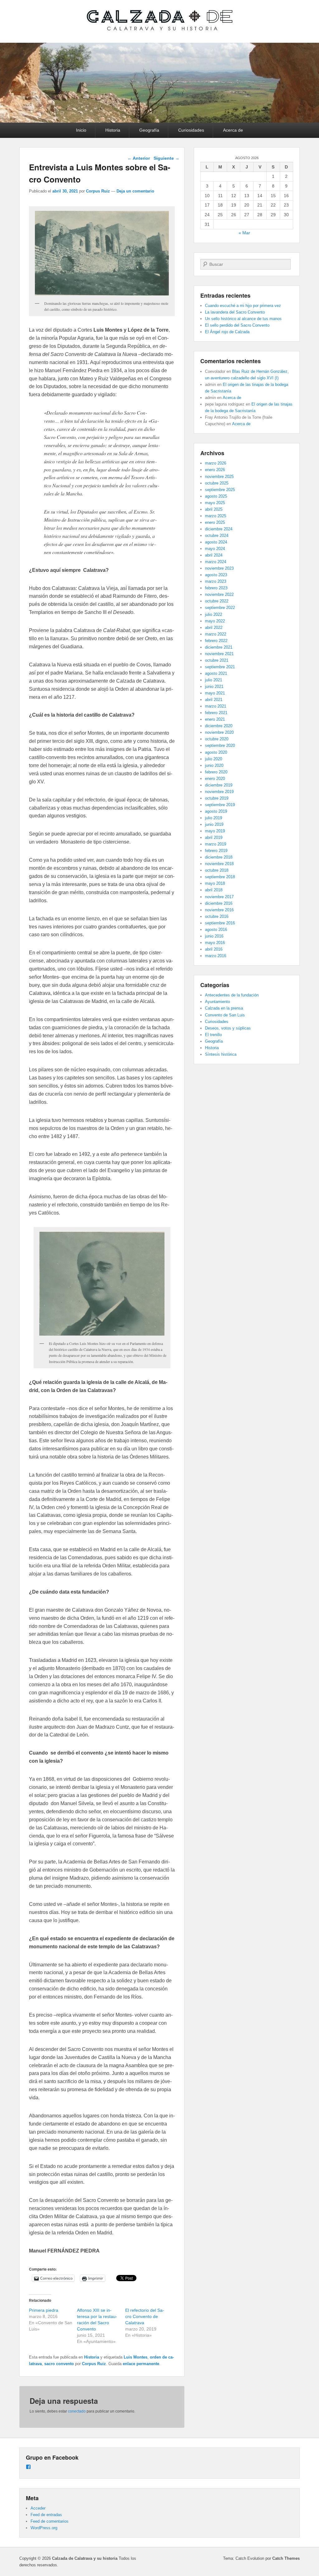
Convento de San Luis (225, 1015)
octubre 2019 (217, 798)
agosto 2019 (216, 811)
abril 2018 (214, 890)
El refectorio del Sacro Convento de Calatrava (145, 2316)
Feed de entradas (46, 2515)
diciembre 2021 (219, 647)
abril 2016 (214, 949)
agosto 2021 (216, 673)
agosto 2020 (216, 752)
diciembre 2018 (219, 857)
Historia (113, 130)
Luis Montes (136, 2357)
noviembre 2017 (219, 897)
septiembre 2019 (220, 805)
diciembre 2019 (219, 785)
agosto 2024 (216, 542)
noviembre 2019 (219, 792)
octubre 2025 (217, 483)
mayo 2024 (215, 549)
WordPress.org (44, 2528)
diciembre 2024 (219, 529)
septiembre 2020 (220, 745)
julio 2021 (214, 680)
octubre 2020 (217, 739)
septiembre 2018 (220, 877)
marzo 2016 (216, 956)
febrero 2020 (216, 772)
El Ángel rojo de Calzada (227, 332)
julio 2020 (214, 759)
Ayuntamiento (217, 1002)
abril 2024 (214, 555)
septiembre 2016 (220, 923)
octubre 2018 (217, 870)
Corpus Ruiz (98, 191)
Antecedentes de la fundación (232, 995)
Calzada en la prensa (224, 1008)
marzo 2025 (216, 516)
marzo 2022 (216, 634)
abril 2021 (214, 700)
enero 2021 (215, 719)
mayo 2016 (215, 943)
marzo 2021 (216, 706)
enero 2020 (215, 779)
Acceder (38, 2508)
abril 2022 (214, 628)
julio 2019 (214, 818)
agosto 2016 (216, 930)
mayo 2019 (215, 831)
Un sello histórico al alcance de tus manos (243, 319)
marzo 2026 (216, 463)
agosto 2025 (216, 496)
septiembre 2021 (220, 667)
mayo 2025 (215, 503)
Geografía (149, 130)
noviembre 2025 (219, 477)
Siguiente (167, 158)
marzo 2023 (216, 581)
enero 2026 (215, 470)
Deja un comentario (135, 191)
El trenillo (213, 1035)
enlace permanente (141, 2364)
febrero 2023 (216, 588)
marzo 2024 (216, 562)
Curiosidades (191, 130)
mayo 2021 (215, 693)
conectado (77, 2411)
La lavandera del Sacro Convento (235, 312)
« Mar (244, 233)
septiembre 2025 (220, 490)
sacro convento (59, 2364)
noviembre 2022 (219, 594)
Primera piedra (44, 2310)
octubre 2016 (217, 916)
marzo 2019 (216, 844)
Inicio (81, 130)
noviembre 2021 (219, 654)
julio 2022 (214, 614)
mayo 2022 (215, 621)
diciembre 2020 (219, 726)
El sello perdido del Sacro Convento (237, 325)
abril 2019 (214, 838)
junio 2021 (214, 687)
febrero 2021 (216, 713)
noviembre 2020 (219, 732)
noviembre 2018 (219, 864)
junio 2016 (214, 936)
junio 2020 (214, 765)
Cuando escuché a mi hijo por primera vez (243, 306)
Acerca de (233, 130)
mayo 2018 (215, 883)
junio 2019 (214, 824)
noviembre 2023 (219, 568)
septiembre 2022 (220, 608)
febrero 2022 (216, 641)
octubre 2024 (217, 536)
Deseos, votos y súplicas (228, 1028)
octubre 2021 (217, 660)
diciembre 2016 (219, 903)
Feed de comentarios (50, 2521)
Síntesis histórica (221, 1054)
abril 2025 (214, 509)
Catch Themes (286, 2558)
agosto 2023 (216, 575)
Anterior (139, 158)
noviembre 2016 (219, 910)
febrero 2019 (216, 851)
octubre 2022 (217, 601)
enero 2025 (215, 522)
